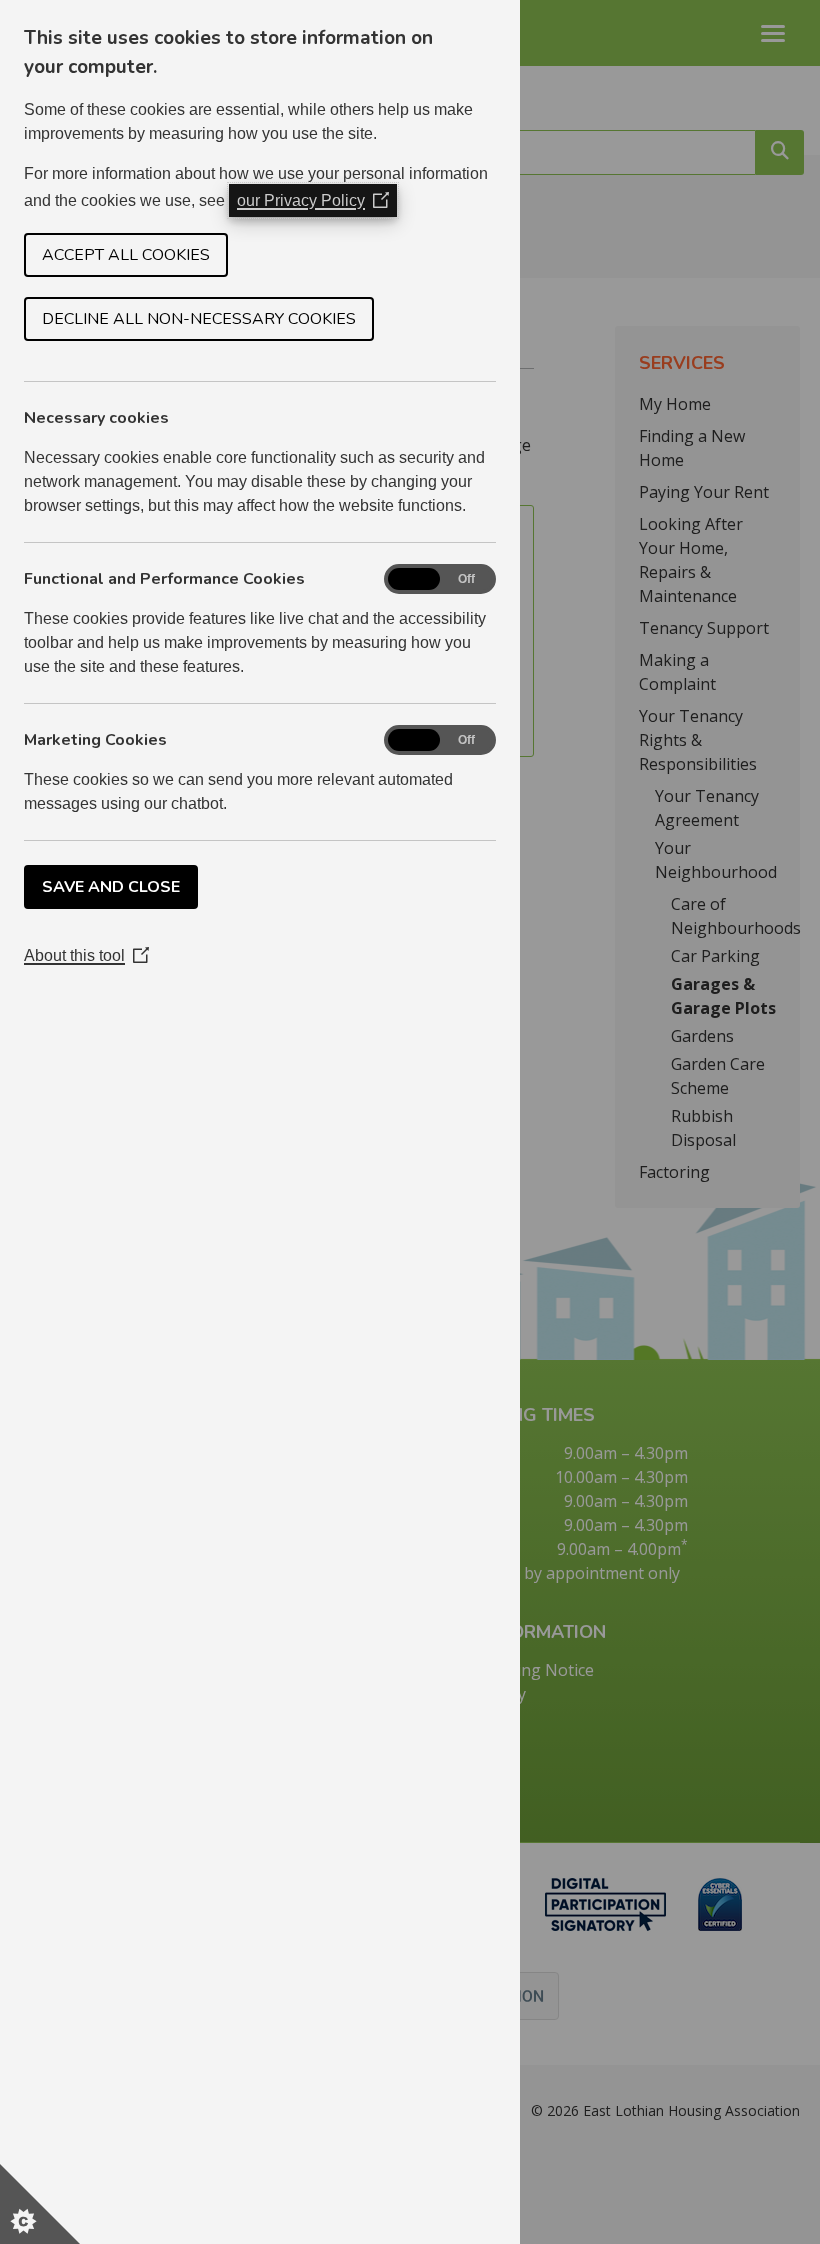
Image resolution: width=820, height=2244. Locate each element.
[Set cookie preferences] (40, 2204)
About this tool (86, 955)
